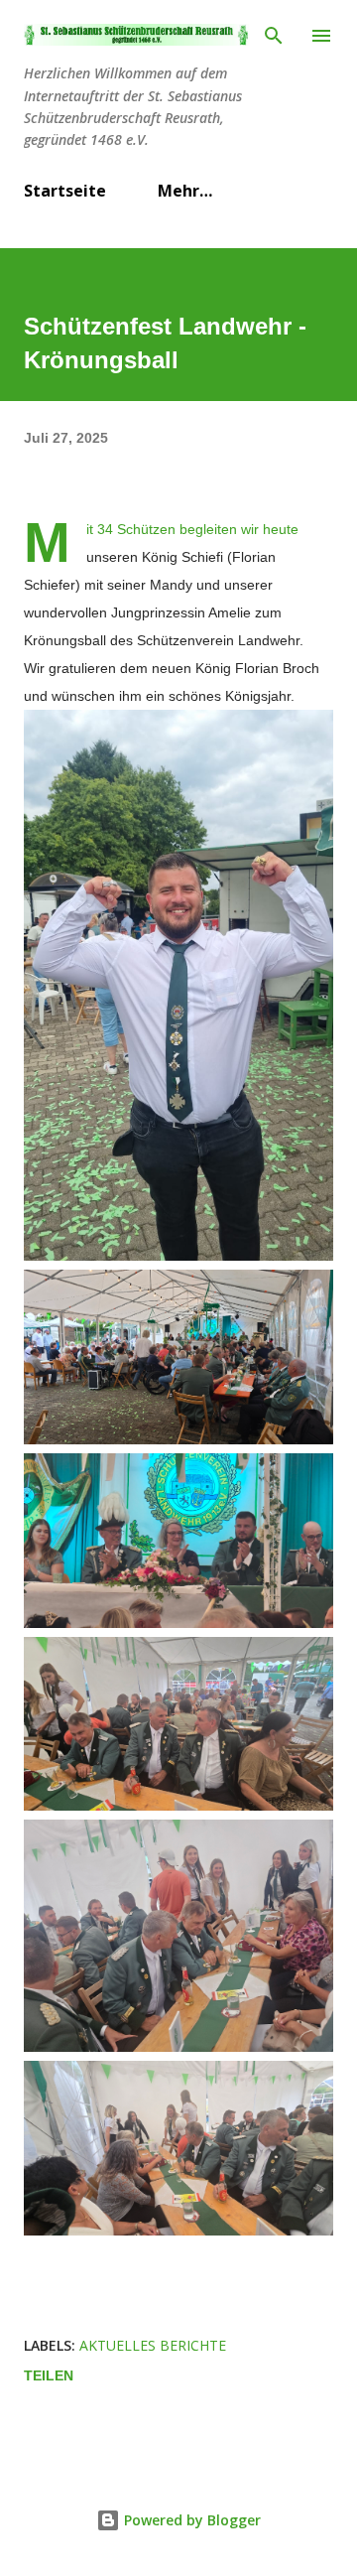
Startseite (65, 191)
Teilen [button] (49, 2375)
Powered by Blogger (190, 2520)
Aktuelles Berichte (153, 2345)
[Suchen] (274, 36)
